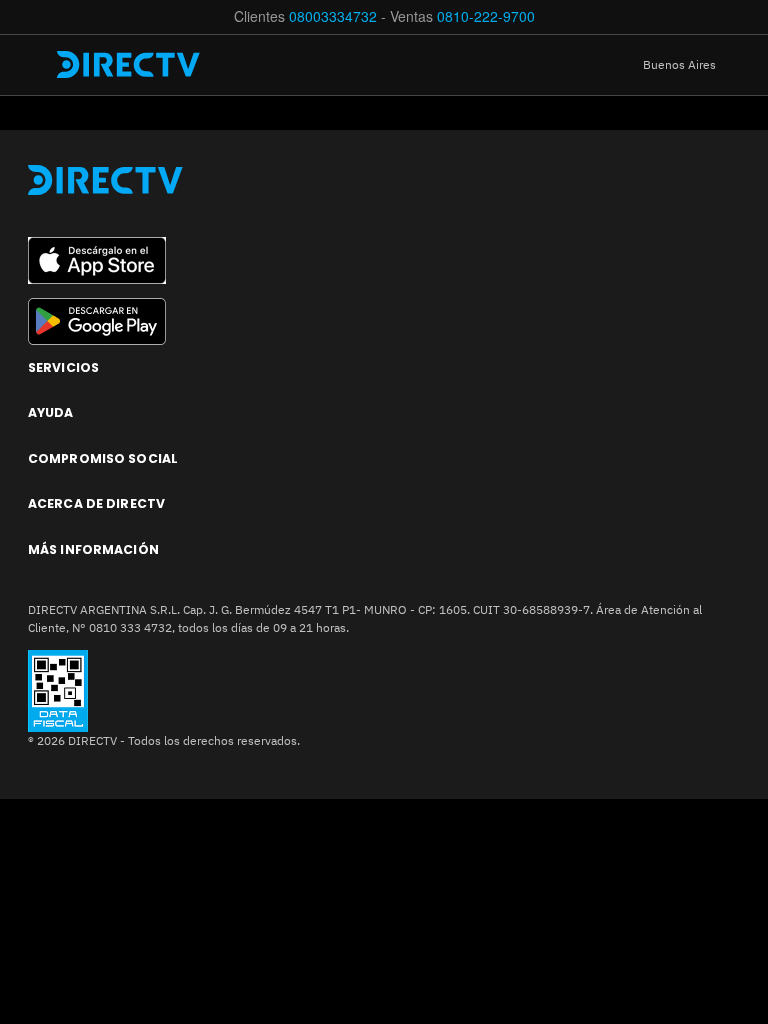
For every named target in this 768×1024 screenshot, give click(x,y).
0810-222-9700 (486, 16)
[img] (37, 65)
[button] (695, 65)
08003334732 (333, 16)
